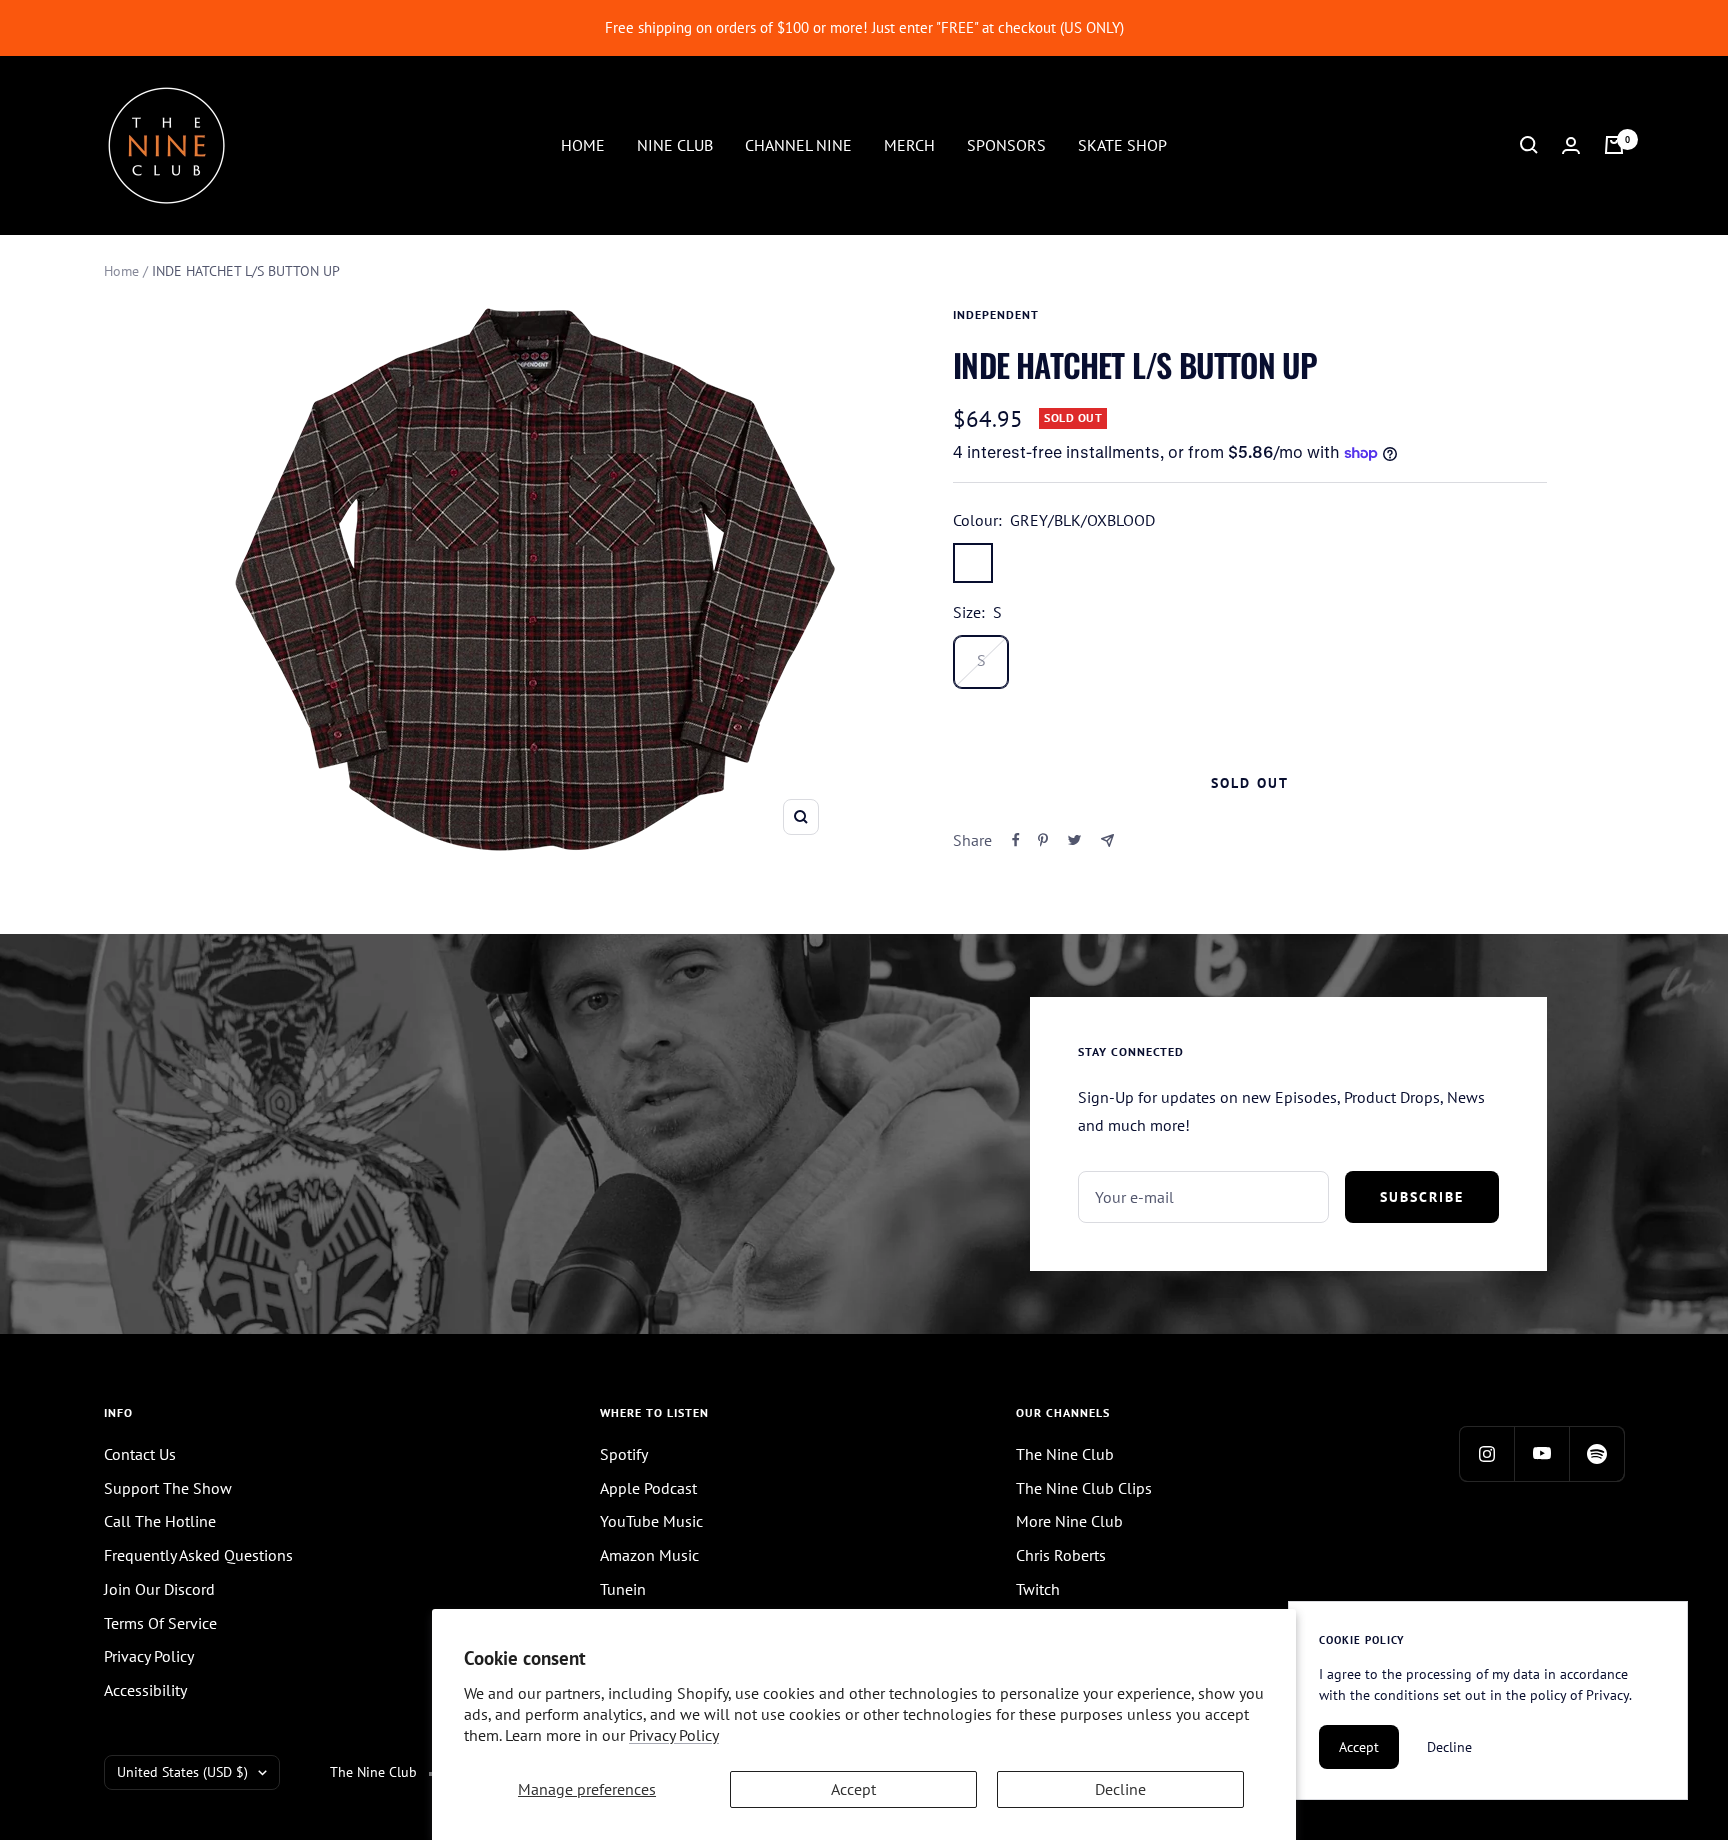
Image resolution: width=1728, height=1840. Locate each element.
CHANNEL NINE (798, 144)
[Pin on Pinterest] (1043, 840)
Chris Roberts (1061, 1555)
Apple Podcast (648, 1488)
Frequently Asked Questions (198, 1555)
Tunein (623, 1589)
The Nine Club (1065, 1454)
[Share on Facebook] (1016, 840)
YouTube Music (651, 1521)
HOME (583, 144)
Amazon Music (649, 1555)
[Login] (1571, 145)
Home (121, 271)
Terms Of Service (160, 1623)
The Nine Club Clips (1084, 1488)
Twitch (1038, 1589)
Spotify (624, 1454)
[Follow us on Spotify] (1596, 1453)
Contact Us (140, 1454)
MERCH (909, 144)
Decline (1120, 1789)
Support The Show (168, 1488)
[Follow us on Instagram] (1486, 1453)
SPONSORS (1006, 144)
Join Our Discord (159, 1589)
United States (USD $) (182, 1772)
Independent (996, 314)
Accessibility (145, 1690)
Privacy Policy (674, 1735)
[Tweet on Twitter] (1074, 840)
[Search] (1529, 145)
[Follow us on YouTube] (1541, 1453)
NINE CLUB (675, 144)
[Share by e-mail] (1107, 840)
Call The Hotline (160, 1521)
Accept (853, 1789)
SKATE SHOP (1122, 144)
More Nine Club (1069, 1521)
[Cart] (1614, 145)
